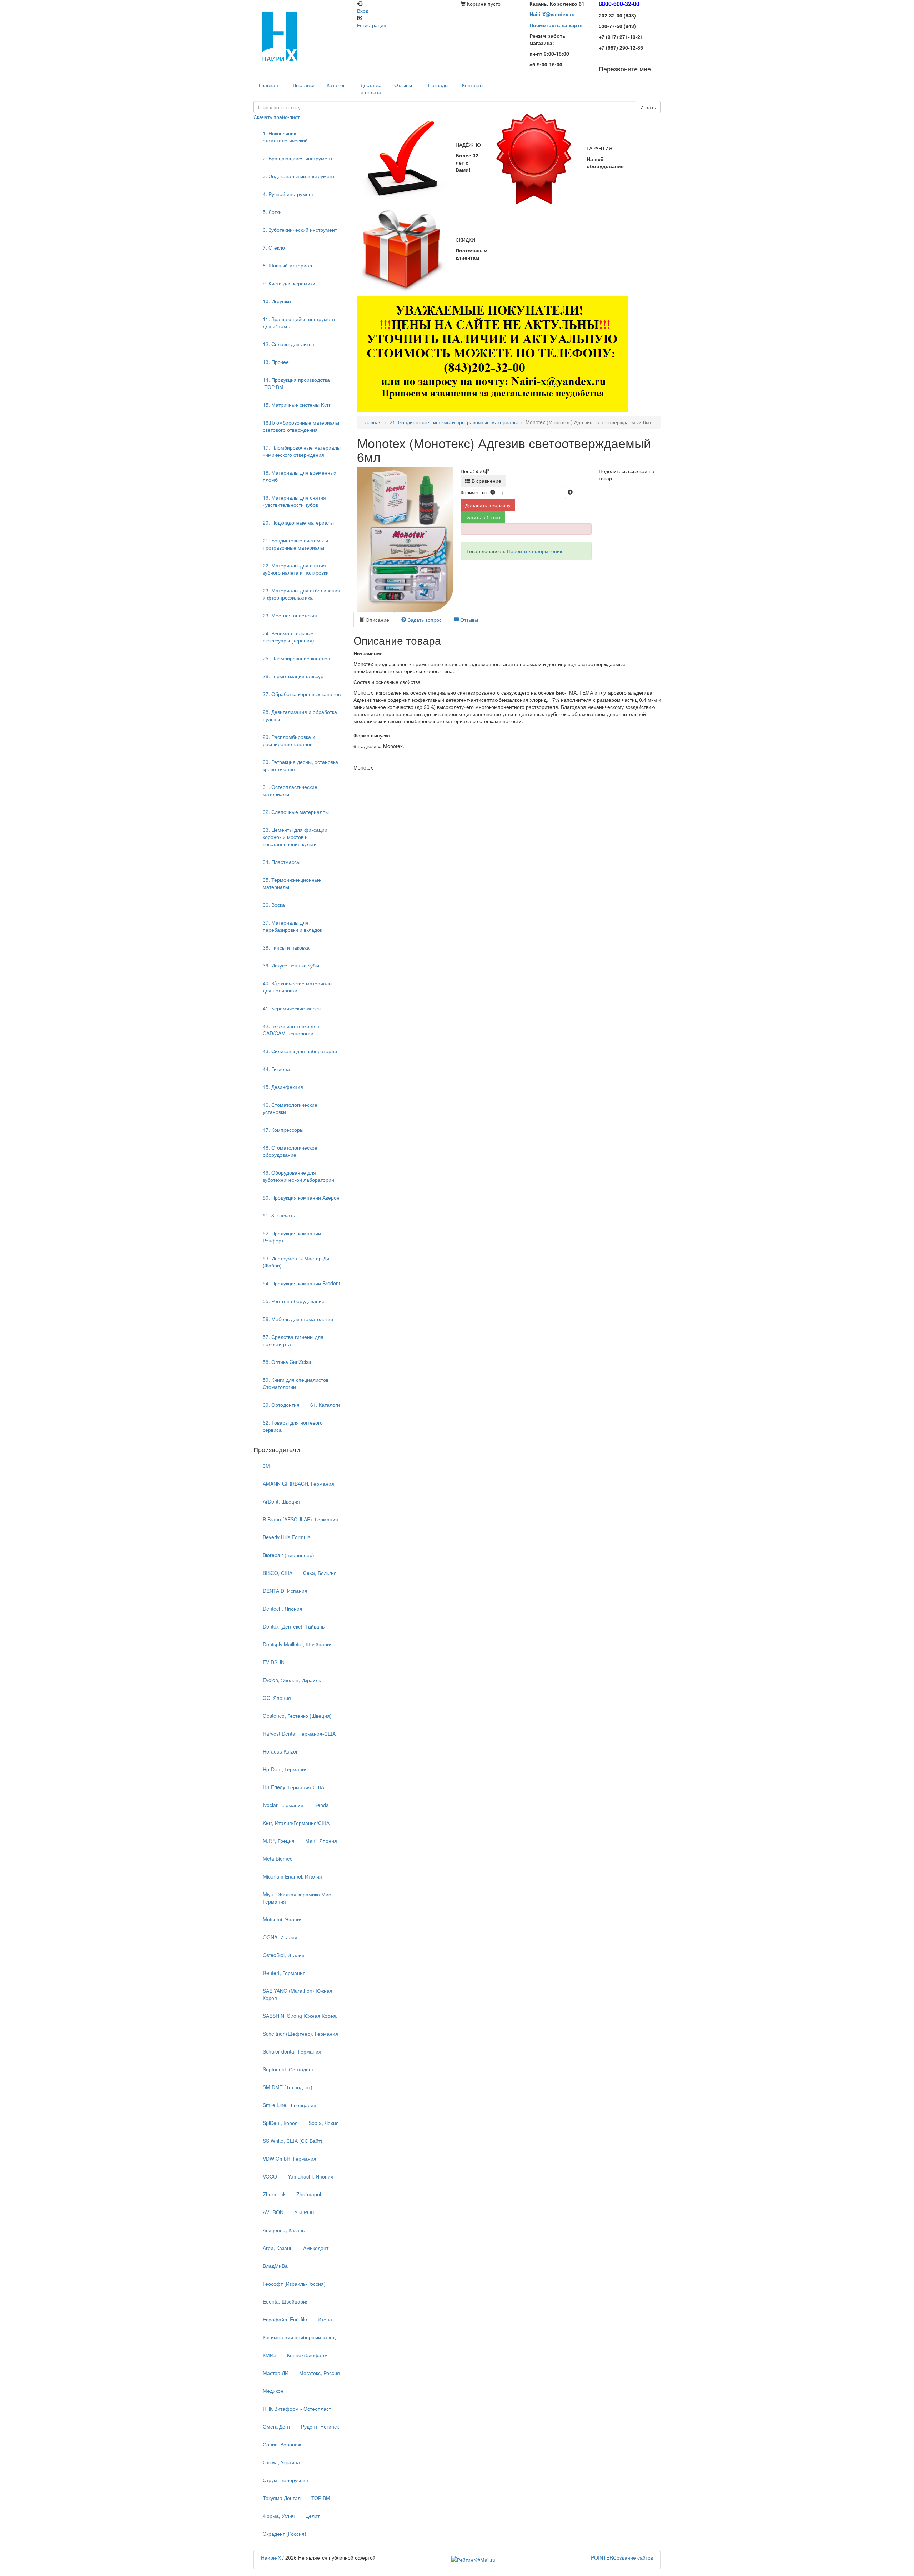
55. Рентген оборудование (294, 1301)
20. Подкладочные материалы (298, 522)
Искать (648, 107)
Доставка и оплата (371, 89)
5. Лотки (272, 212)
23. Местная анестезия (290, 615)
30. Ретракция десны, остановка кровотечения (300, 765)
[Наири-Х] (302, 36)
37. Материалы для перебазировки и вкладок (292, 926)
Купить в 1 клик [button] (483, 517)
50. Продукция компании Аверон (301, 1197)
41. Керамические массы (292, 1008)
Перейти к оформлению (535, 551)
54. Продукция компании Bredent (302, 1283)
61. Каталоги (325, 1405)
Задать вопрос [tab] (424, 620)
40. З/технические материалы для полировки (298, 987)
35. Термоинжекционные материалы (292, 883)
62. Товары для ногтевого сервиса (293, 1426)
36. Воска (274, 905)
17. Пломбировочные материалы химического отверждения (302, 451)
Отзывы (403, 85)
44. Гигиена (276, 1069)
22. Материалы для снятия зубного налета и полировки (296, 569)
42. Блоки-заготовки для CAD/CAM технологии (291, 1030)
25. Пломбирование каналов (296, 658)
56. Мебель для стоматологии (298, 1319)
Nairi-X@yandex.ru (552, 14)
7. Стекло (274, 247)
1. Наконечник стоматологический (285, 137)
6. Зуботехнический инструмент (300, 230)
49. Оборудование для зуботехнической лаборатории (298, 1176)
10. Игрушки (277, 301)
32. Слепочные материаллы (296, 812)
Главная (372, 422)
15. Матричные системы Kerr (297, 405)
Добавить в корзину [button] (488, 505)
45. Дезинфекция (283, 1087)
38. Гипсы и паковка (286, 947)
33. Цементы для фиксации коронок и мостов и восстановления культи (295, 837)
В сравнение (486, 481)
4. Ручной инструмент (288, 194)
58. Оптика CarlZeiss (287, 1362)
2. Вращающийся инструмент (298, 158)
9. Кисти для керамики (289, 283)
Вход (363, 11)
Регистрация (372, 25)
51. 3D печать (279, 1215)
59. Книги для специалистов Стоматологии (296, 1383)
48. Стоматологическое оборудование (290, 1151)
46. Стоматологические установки (290, 1108)
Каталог (336, 85)
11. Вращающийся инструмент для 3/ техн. (299, 322)
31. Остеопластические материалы (290, 790)
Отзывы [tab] (468, 620)
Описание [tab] (377, 620)
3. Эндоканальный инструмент (299, 176)
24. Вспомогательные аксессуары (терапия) (288, 637)
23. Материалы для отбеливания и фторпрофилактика (302, 594)
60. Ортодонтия (281, 1405)
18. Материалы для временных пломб (300, 476)
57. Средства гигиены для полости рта (293, 1340)
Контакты (473, 85)
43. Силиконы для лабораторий (300, 1051)
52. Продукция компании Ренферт (292, 1237)
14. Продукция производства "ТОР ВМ (296, 383)
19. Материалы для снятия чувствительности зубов (294, 501)
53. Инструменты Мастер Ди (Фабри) (296, 1262)
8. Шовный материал (287, 265)
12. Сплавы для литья (288, 344)
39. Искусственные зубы (291, 965)
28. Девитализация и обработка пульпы (300, 715)
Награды (438, 85)
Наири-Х (271, 2557)
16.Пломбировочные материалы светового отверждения (301, 426)
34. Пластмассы (282, 862)
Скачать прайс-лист (277, 117)
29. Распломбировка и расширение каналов (289, 740)
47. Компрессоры (283, 1130)
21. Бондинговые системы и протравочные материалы (295, 544)
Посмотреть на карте (556, 25)
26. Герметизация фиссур (293, 676)
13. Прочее (276, 362)
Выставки (304, 85)
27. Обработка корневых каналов (302, 694)
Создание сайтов (622, 2557)
